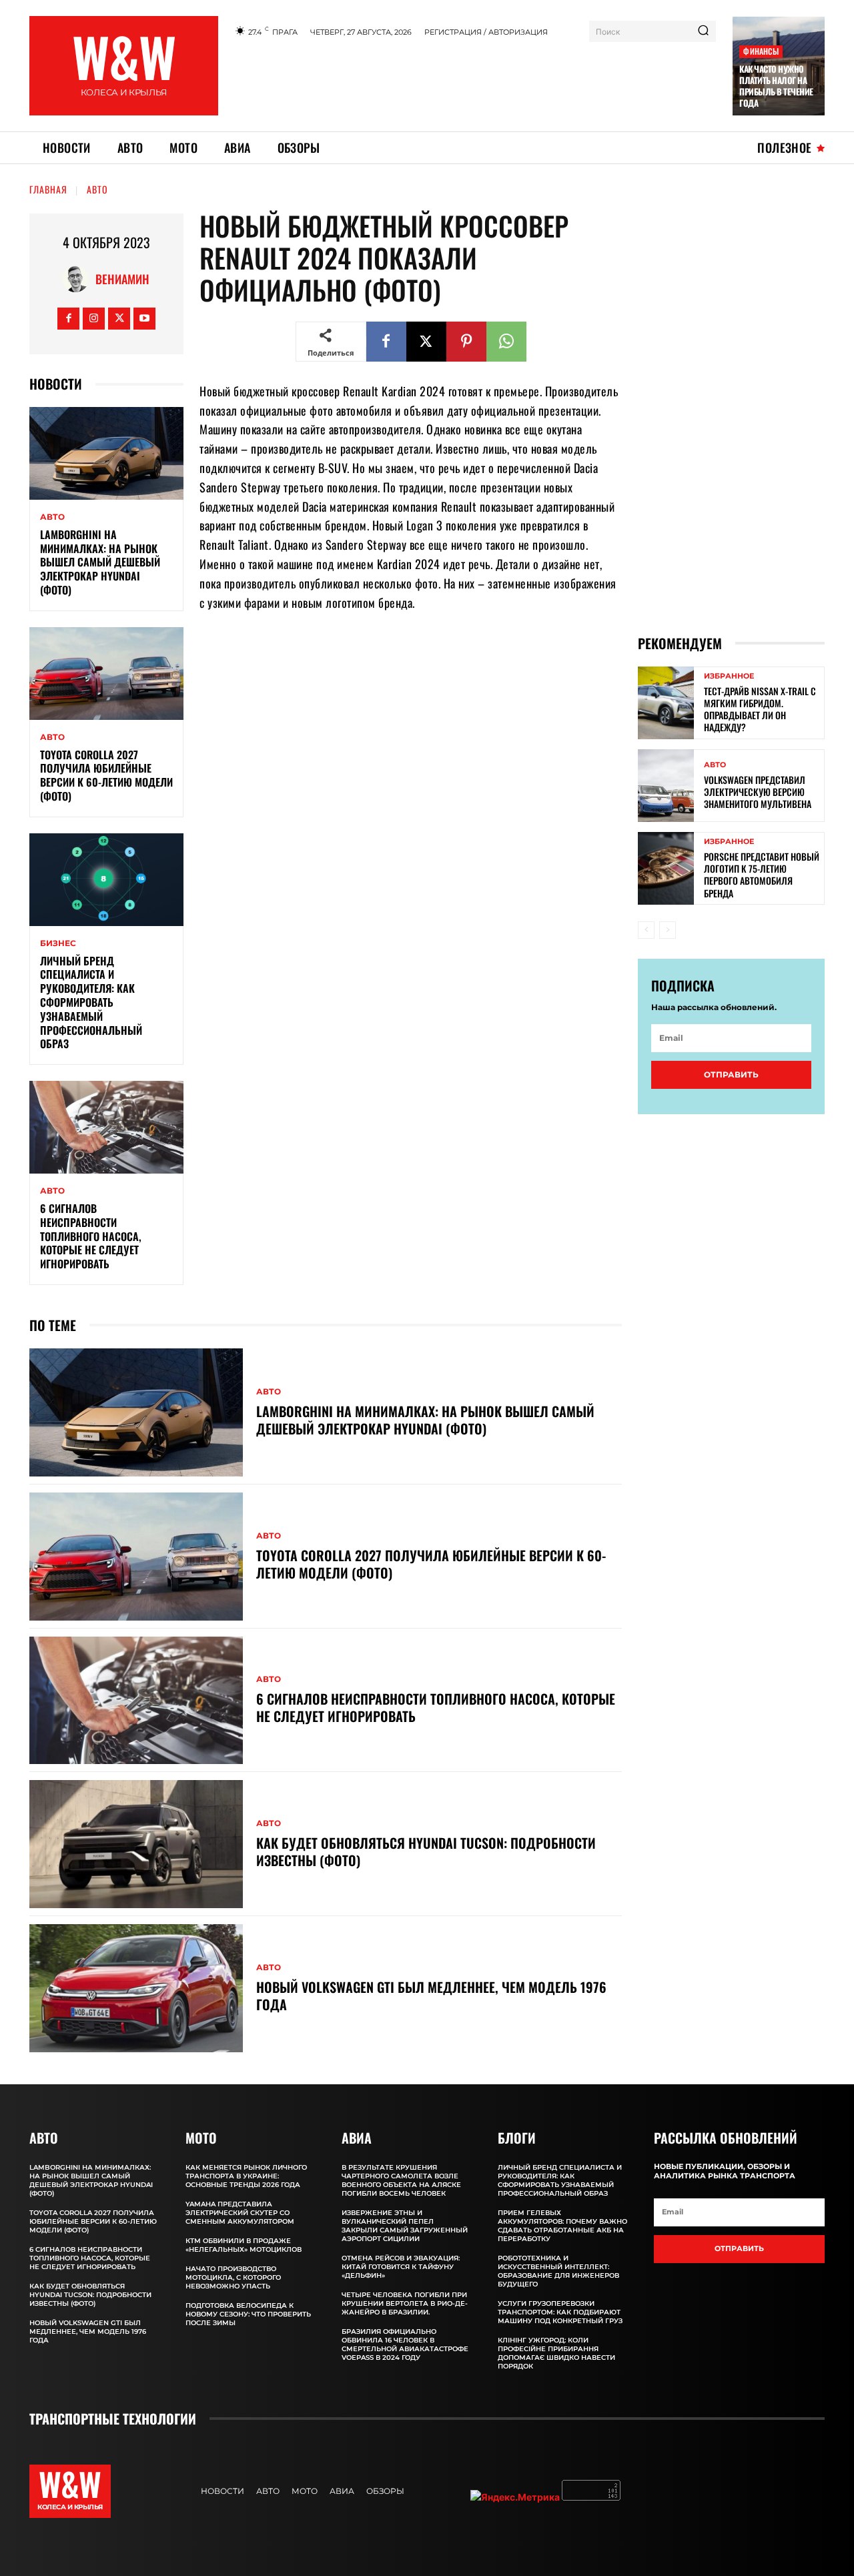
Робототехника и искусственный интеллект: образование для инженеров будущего (558, 2271)
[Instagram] (94, 319)
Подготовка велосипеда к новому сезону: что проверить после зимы (248, 2314)
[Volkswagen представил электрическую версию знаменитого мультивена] (666, 786)
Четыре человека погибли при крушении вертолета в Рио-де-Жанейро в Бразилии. (405, 2303)
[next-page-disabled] (668, 930)
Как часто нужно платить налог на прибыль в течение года (776, 86)
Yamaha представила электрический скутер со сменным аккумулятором (240, 2213)
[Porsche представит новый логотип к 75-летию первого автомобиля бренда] (666, 868)
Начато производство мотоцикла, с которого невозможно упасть (233, 2277)
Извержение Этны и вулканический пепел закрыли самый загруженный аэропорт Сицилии (405, 2226)
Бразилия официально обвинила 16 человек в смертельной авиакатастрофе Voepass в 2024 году (405, 2344)
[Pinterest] (466, 342)
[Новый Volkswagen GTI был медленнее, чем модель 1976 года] (136, 1988)
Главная (48, 189)
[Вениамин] (79, 279)
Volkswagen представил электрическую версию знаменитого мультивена (758, 792)
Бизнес (58, 943)
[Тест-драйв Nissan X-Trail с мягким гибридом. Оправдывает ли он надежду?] (666, 703)
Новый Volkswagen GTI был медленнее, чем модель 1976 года (431, 1996)
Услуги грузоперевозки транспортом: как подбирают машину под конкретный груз (560, 2312)
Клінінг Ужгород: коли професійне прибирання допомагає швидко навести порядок (556, 2353)
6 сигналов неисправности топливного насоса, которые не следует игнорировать (91, 1236)
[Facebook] (68, 319)
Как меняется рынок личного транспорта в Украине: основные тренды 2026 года (246, 2176)
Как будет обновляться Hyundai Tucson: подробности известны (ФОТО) (426, 1851)
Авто (97, 189)
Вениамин (122, 279)
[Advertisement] (476, 82)
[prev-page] (646, 930)
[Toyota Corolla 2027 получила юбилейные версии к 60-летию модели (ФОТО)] (106, 674)
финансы (761, 51)
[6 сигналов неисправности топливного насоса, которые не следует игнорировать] (106, 1127)
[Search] (703, 31)
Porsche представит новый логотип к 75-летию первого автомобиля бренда (762, 875)
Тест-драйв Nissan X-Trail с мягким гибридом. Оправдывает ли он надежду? (760, 709)
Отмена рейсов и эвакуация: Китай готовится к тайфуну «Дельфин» (401, 2267)
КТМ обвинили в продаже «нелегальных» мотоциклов (244, 2245)
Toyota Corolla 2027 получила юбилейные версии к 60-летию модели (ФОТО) (106, 775)
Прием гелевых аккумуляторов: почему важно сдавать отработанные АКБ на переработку (562, 2226)
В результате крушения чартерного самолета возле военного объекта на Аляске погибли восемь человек (401, 2180)
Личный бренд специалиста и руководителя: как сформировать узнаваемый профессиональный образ (91, 1002)
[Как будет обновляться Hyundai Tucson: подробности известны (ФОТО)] (136, 1844)
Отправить (731, 1075)
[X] (119, 319)
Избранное (729, 676)
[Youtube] (144, 319)
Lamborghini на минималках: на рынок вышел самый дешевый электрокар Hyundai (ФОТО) (100, 562)
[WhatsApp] (506, 342)
